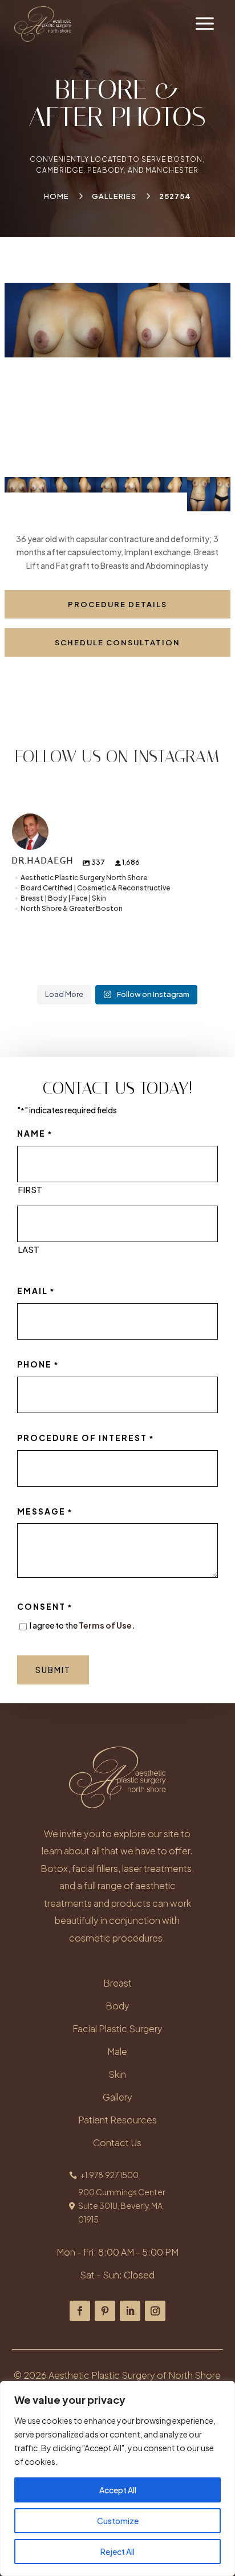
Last (29, 1249)
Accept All (118, 2490)
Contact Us (117, 2142)
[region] (117, 2479)
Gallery (117, 2097)
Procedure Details (117, 604)
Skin (117, 2074)
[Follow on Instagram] (155, 2311)
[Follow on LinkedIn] (130, 2311)
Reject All (117, 2551)
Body (117, 2006)
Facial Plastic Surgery (117, 2028)
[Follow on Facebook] (80, 2311)
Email (36, 1291)
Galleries (114, 196)
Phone (38, 1364)
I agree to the (82, 1625)
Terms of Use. (107, 1625)
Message (45, 1511)
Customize (118, 2521)
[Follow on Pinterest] (105, 2311)
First (30, 1189)
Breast (117, 1983)
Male (117, 2051)
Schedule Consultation (117, 642)
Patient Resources (117, 2120)
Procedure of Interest (86, 1438)
